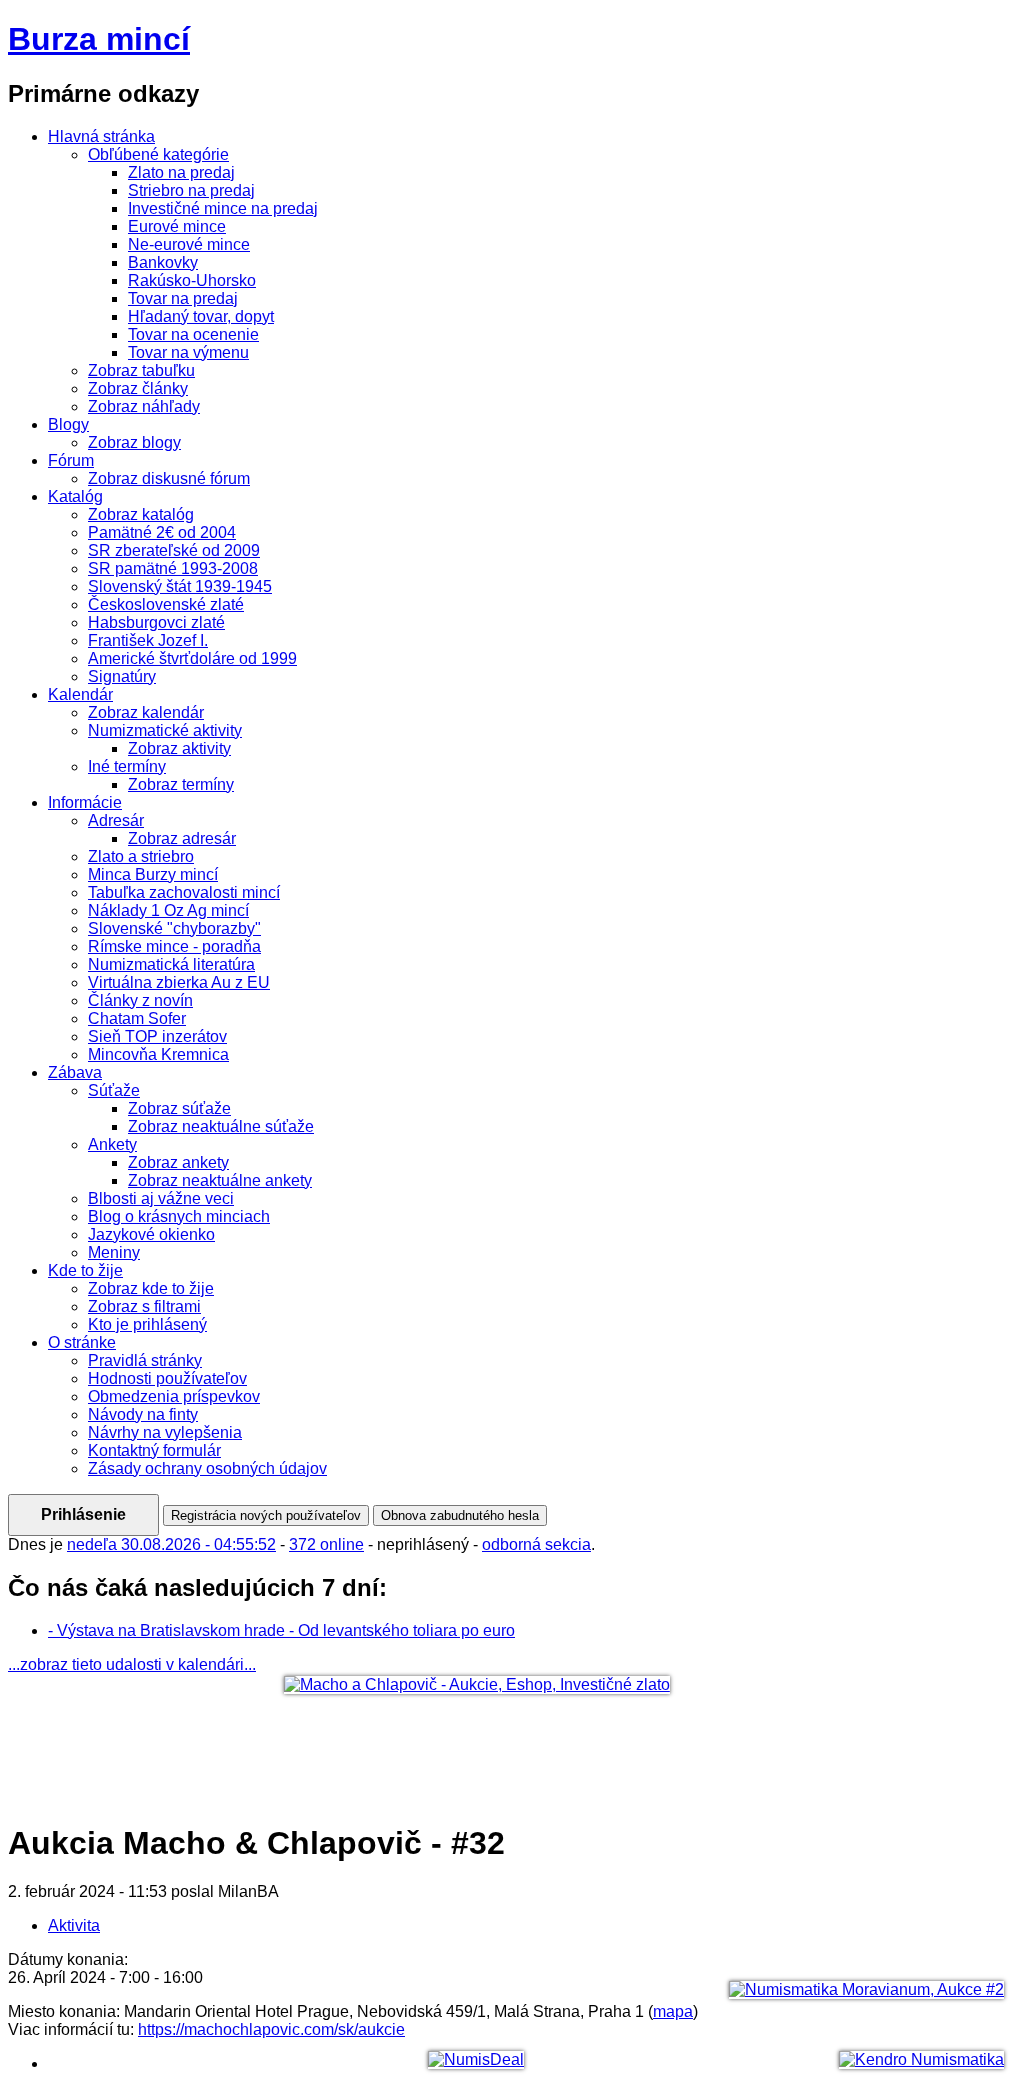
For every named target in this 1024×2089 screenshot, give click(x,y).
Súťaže (114, 1090)
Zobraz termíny (181, 784)
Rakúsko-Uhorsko (192, 280)
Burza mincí (99, 39)
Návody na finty (143, 1414)
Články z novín (140, 1000)
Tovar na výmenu (188, 352)
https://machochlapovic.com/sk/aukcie (271, 2029)
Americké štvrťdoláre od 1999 (192, 658)
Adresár (116, 820)
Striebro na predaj (191, 190)
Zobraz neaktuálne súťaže (221, 1126)
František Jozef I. (148, 640)
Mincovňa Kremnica (158, 1054)
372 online (326, 1544)
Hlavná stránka (101, 136)
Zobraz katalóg (141, 514)
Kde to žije (85, 1270)
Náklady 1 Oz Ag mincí (168, 910)
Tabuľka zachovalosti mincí (184, 892)
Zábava (75, 1072)
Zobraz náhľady (144, 406)
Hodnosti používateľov (167, 1378)
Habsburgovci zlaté (156, 622)
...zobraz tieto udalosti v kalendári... (132, 1664)
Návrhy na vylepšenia (165, 1432)
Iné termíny (127, 766)
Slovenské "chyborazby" (174, 928)
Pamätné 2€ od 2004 (162, 532)
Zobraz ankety (178, 1162)
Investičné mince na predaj (223, 208)
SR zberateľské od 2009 (174, 550)
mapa (673, 2011)
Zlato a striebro (141, 856)
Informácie (85, 802)
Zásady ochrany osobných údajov (207, 1468)
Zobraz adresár (182, 838)
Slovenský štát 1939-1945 (180, 586)
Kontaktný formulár (154, 1450)
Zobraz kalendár (146, 712)
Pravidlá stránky (145, 1360)
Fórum (71, 460)
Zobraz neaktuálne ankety (220, 1180)
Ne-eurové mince (189, 244)
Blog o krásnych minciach (179, 1216)
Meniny (114, 1252)
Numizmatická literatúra (171, 964)
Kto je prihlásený (147, 1324)
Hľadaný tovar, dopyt (201, 316)
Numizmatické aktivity (165, 730)
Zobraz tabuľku (141, 370)
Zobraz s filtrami (144, 1306)
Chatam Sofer (137, 1018)
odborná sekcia (536, 1544)
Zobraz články (138, 388)
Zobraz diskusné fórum (169, 478)
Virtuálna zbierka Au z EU (179, 982)
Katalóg (75, 496)
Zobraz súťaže (179, 1108)
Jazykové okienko (151, 1234)
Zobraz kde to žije (151, 1288)
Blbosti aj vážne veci (161, 1198)
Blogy (68, 424)
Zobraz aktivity (179, 748)
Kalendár (80, 694)
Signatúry (122, 676)
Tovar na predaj (183, 298)
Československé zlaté (166, 604)
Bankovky (163, 262)
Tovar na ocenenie (193, 334)
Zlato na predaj (181, 172)
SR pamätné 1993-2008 (173, 568)
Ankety (112, 1144)
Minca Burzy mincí (153, 874)
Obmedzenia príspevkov (174, 1396)
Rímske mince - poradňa (174, 946)
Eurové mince (177, 226)
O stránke (82, 1342)
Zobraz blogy (134, 442)
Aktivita (74, 1925)
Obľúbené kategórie (158, 154)
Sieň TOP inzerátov (157, 1036)
